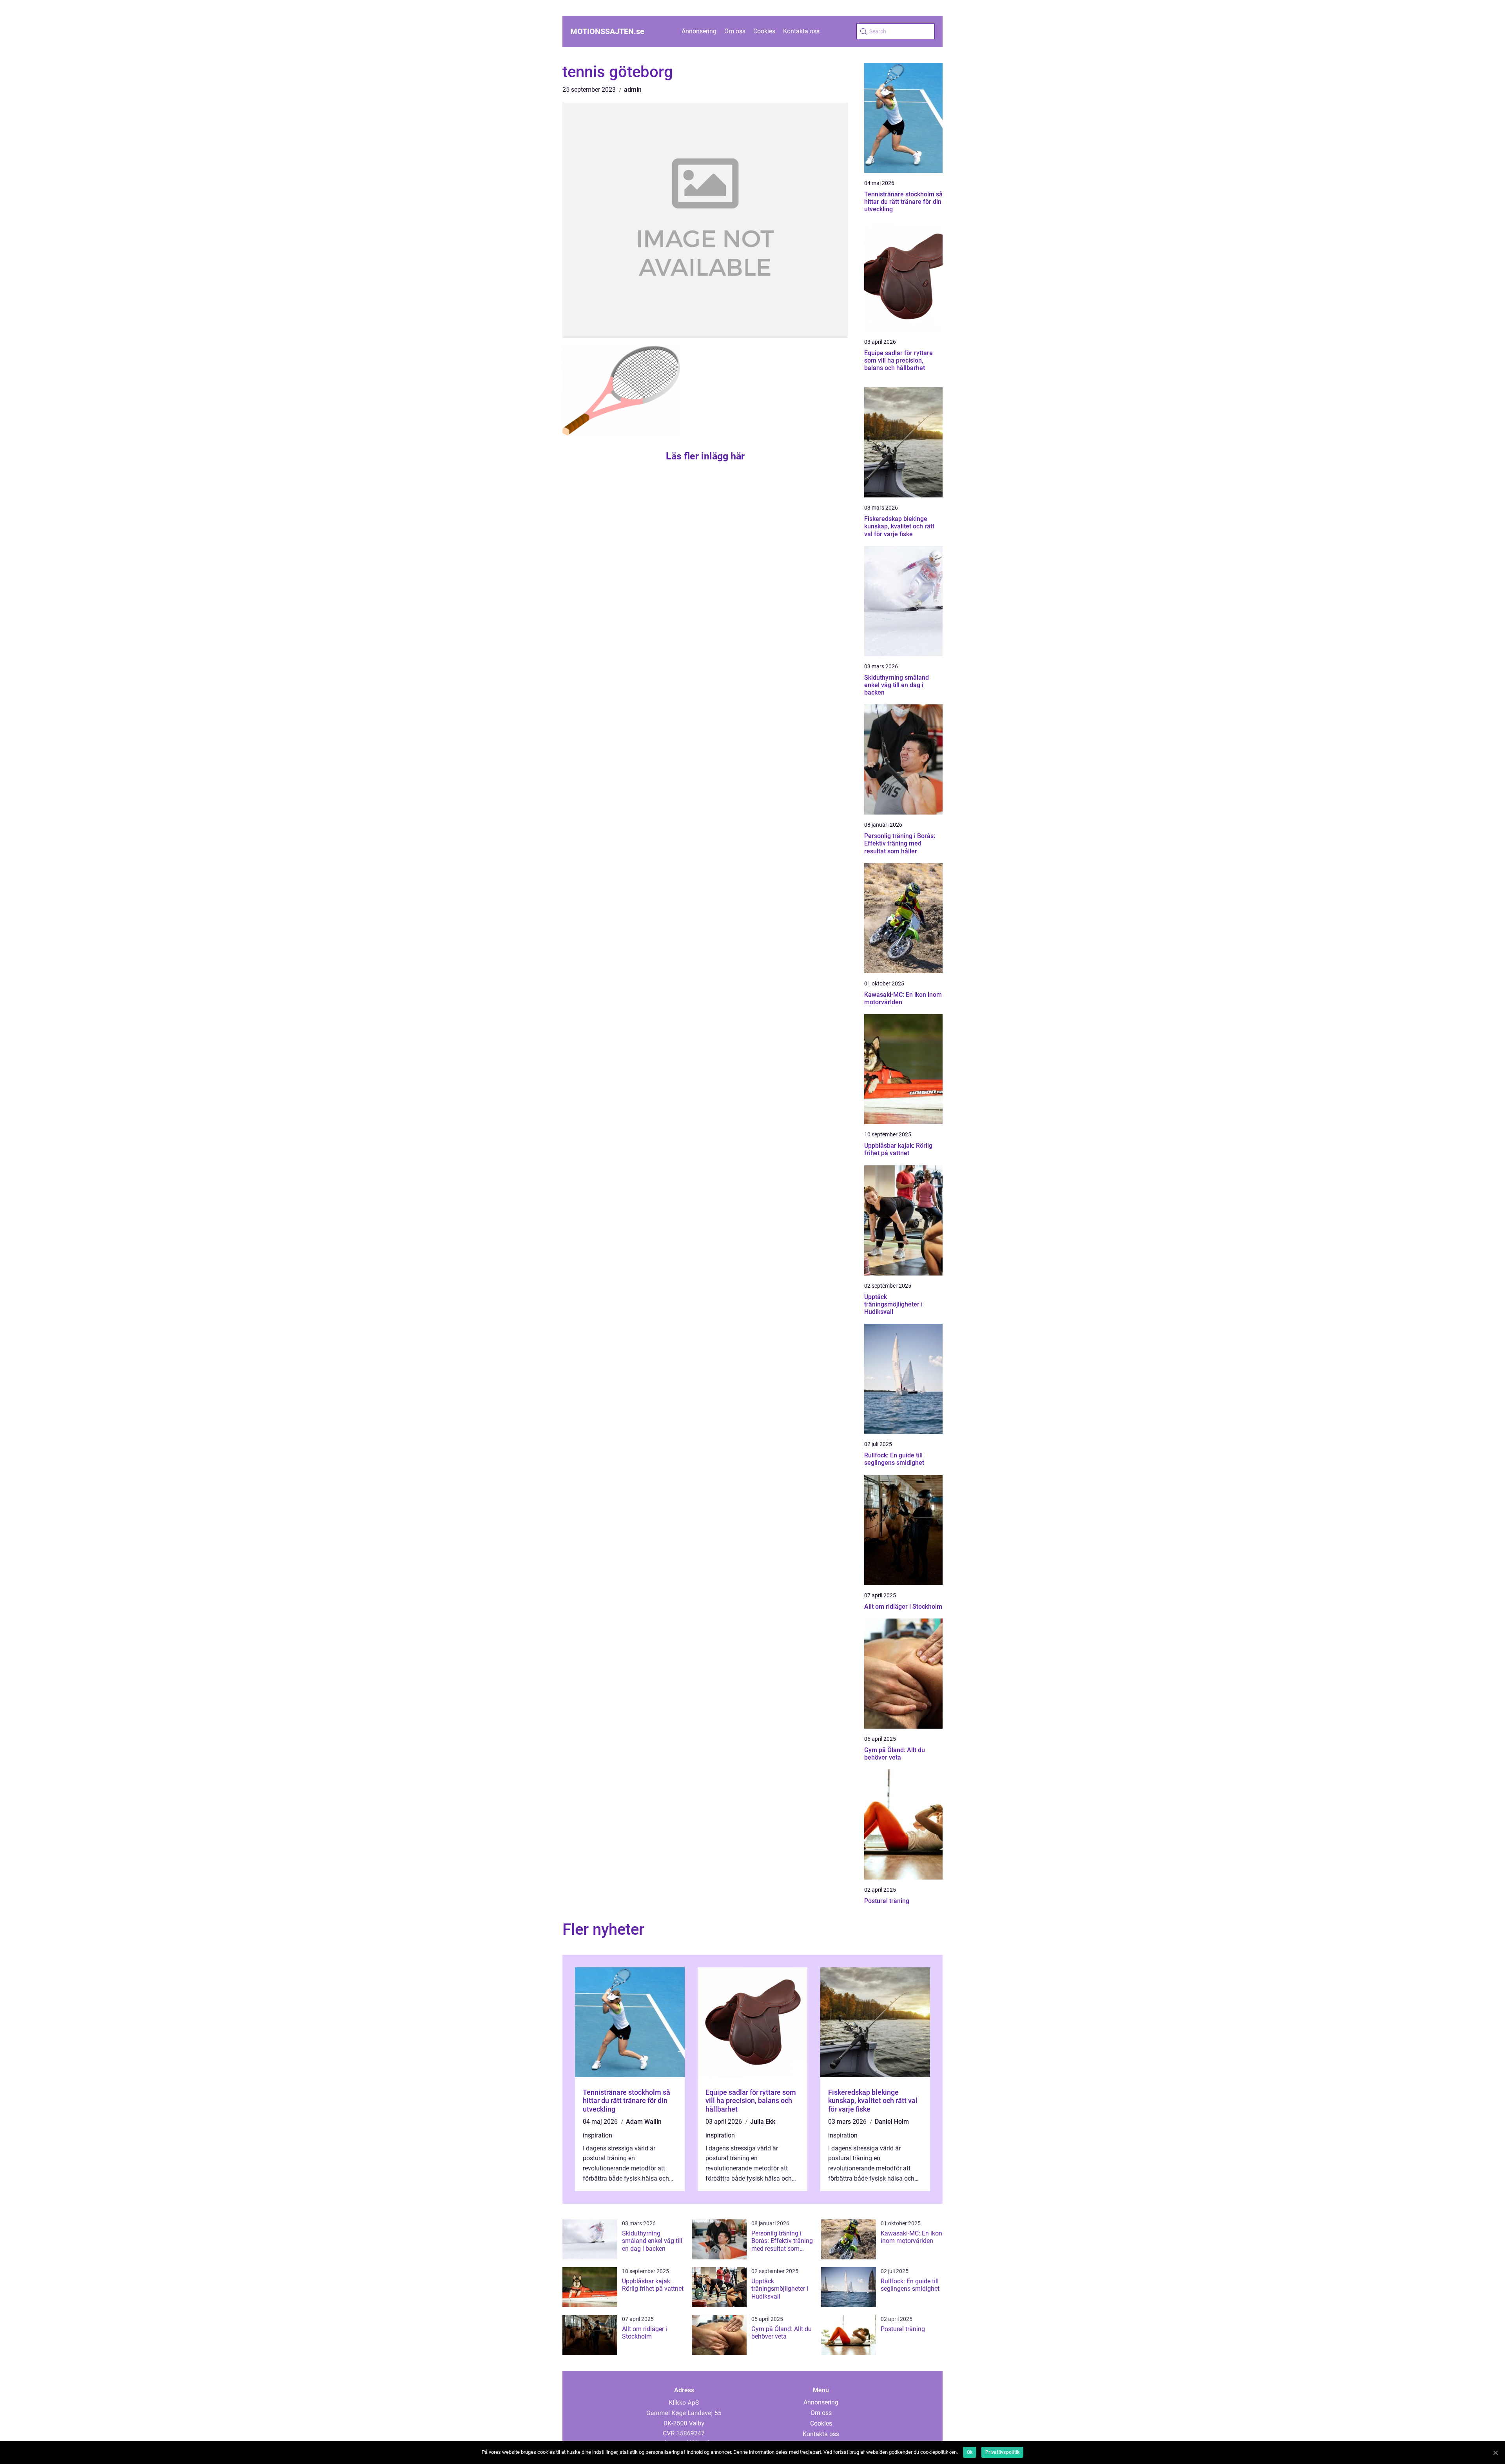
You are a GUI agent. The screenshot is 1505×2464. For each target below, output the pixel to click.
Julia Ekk (763, 2122)
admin (633, 90)
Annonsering (699, 31)
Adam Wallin (644, 2122)
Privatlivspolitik (1002, 2452)
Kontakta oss (801, 31)
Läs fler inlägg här (705, 456)
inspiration (597, 2135)
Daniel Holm (892, 2122)
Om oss (735, 31)
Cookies (764, 31)
